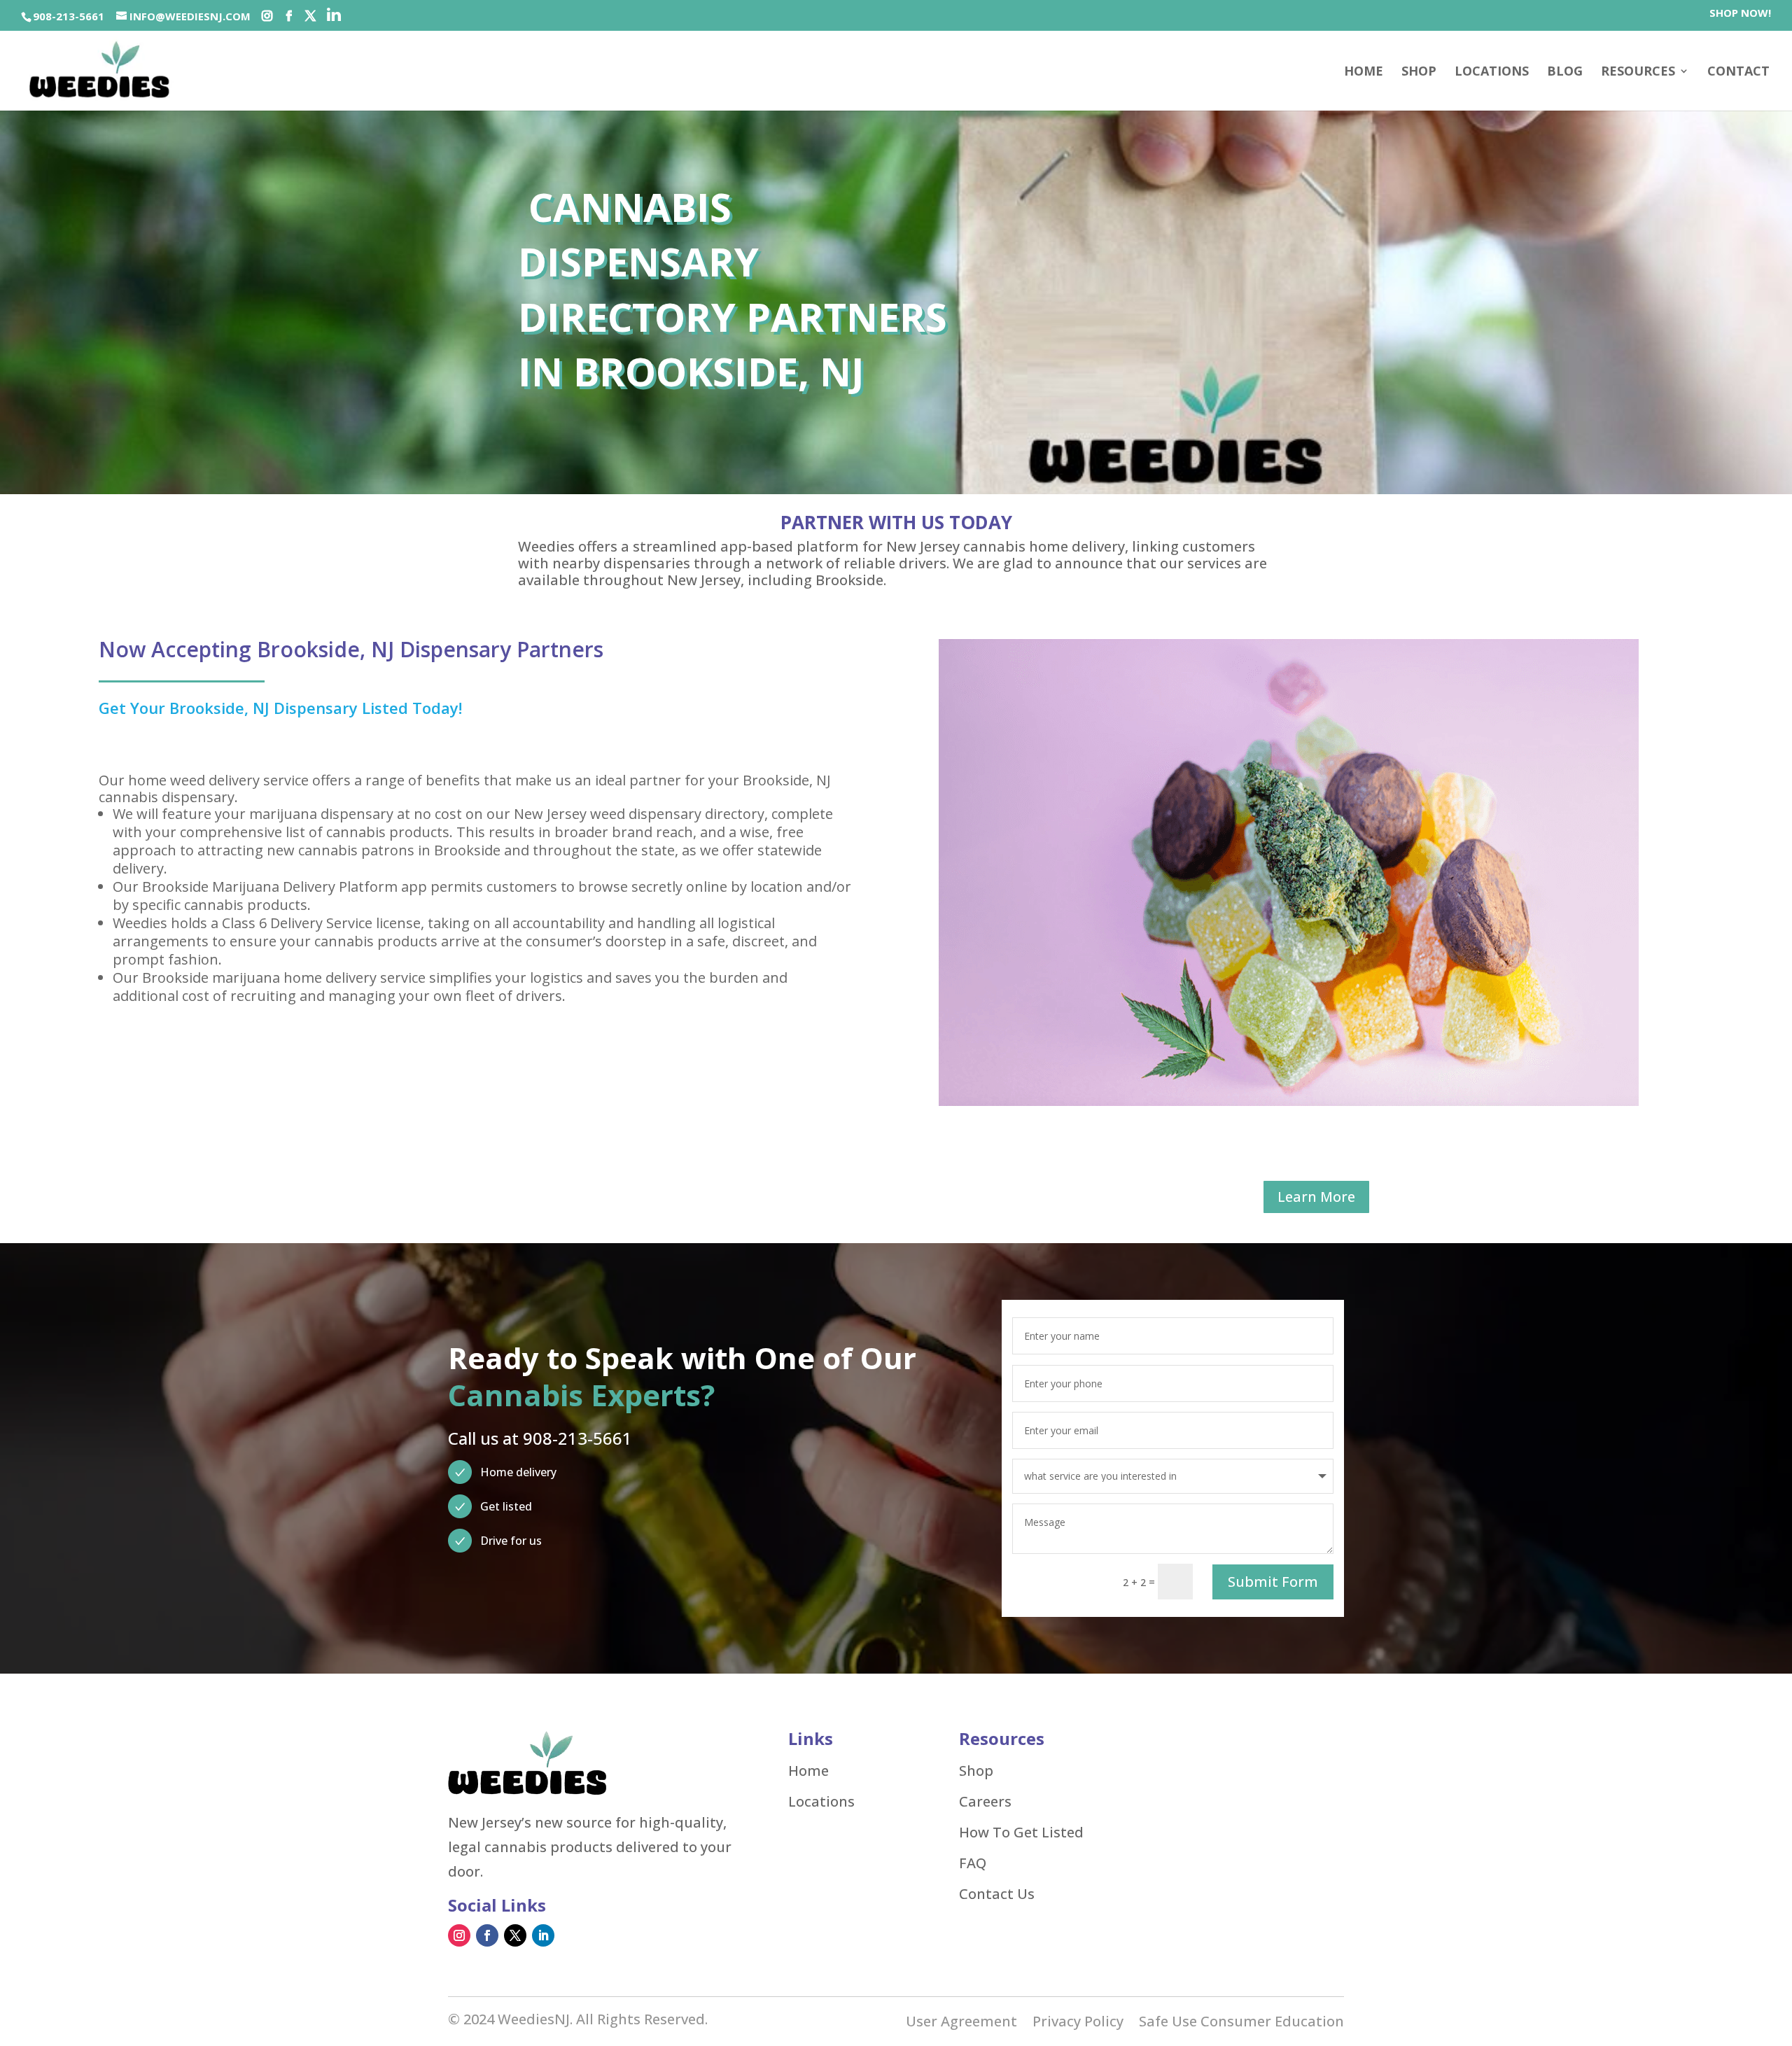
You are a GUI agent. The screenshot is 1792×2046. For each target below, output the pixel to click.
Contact (1738, 72)
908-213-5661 (69, 16)
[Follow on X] (515, 1935)
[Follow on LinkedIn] (543, 1935)
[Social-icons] (267, 16)
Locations (1492, 72)
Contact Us (997, 1894)
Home (1364, 72)
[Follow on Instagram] (459, 1935)
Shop (976, 1771)
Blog (1565, 72)
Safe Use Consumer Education (1241, 2024)
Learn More (1316, 1197)
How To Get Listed (1021, 1833)
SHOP (1419, 72)
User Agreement (961, 2024)
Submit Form (1273, 1582)
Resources (1638, 72)
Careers (985, 1802)
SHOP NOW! (1740, 14)
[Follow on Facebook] (487, 1935)
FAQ (973, 1863)
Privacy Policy (1078, 2024)
